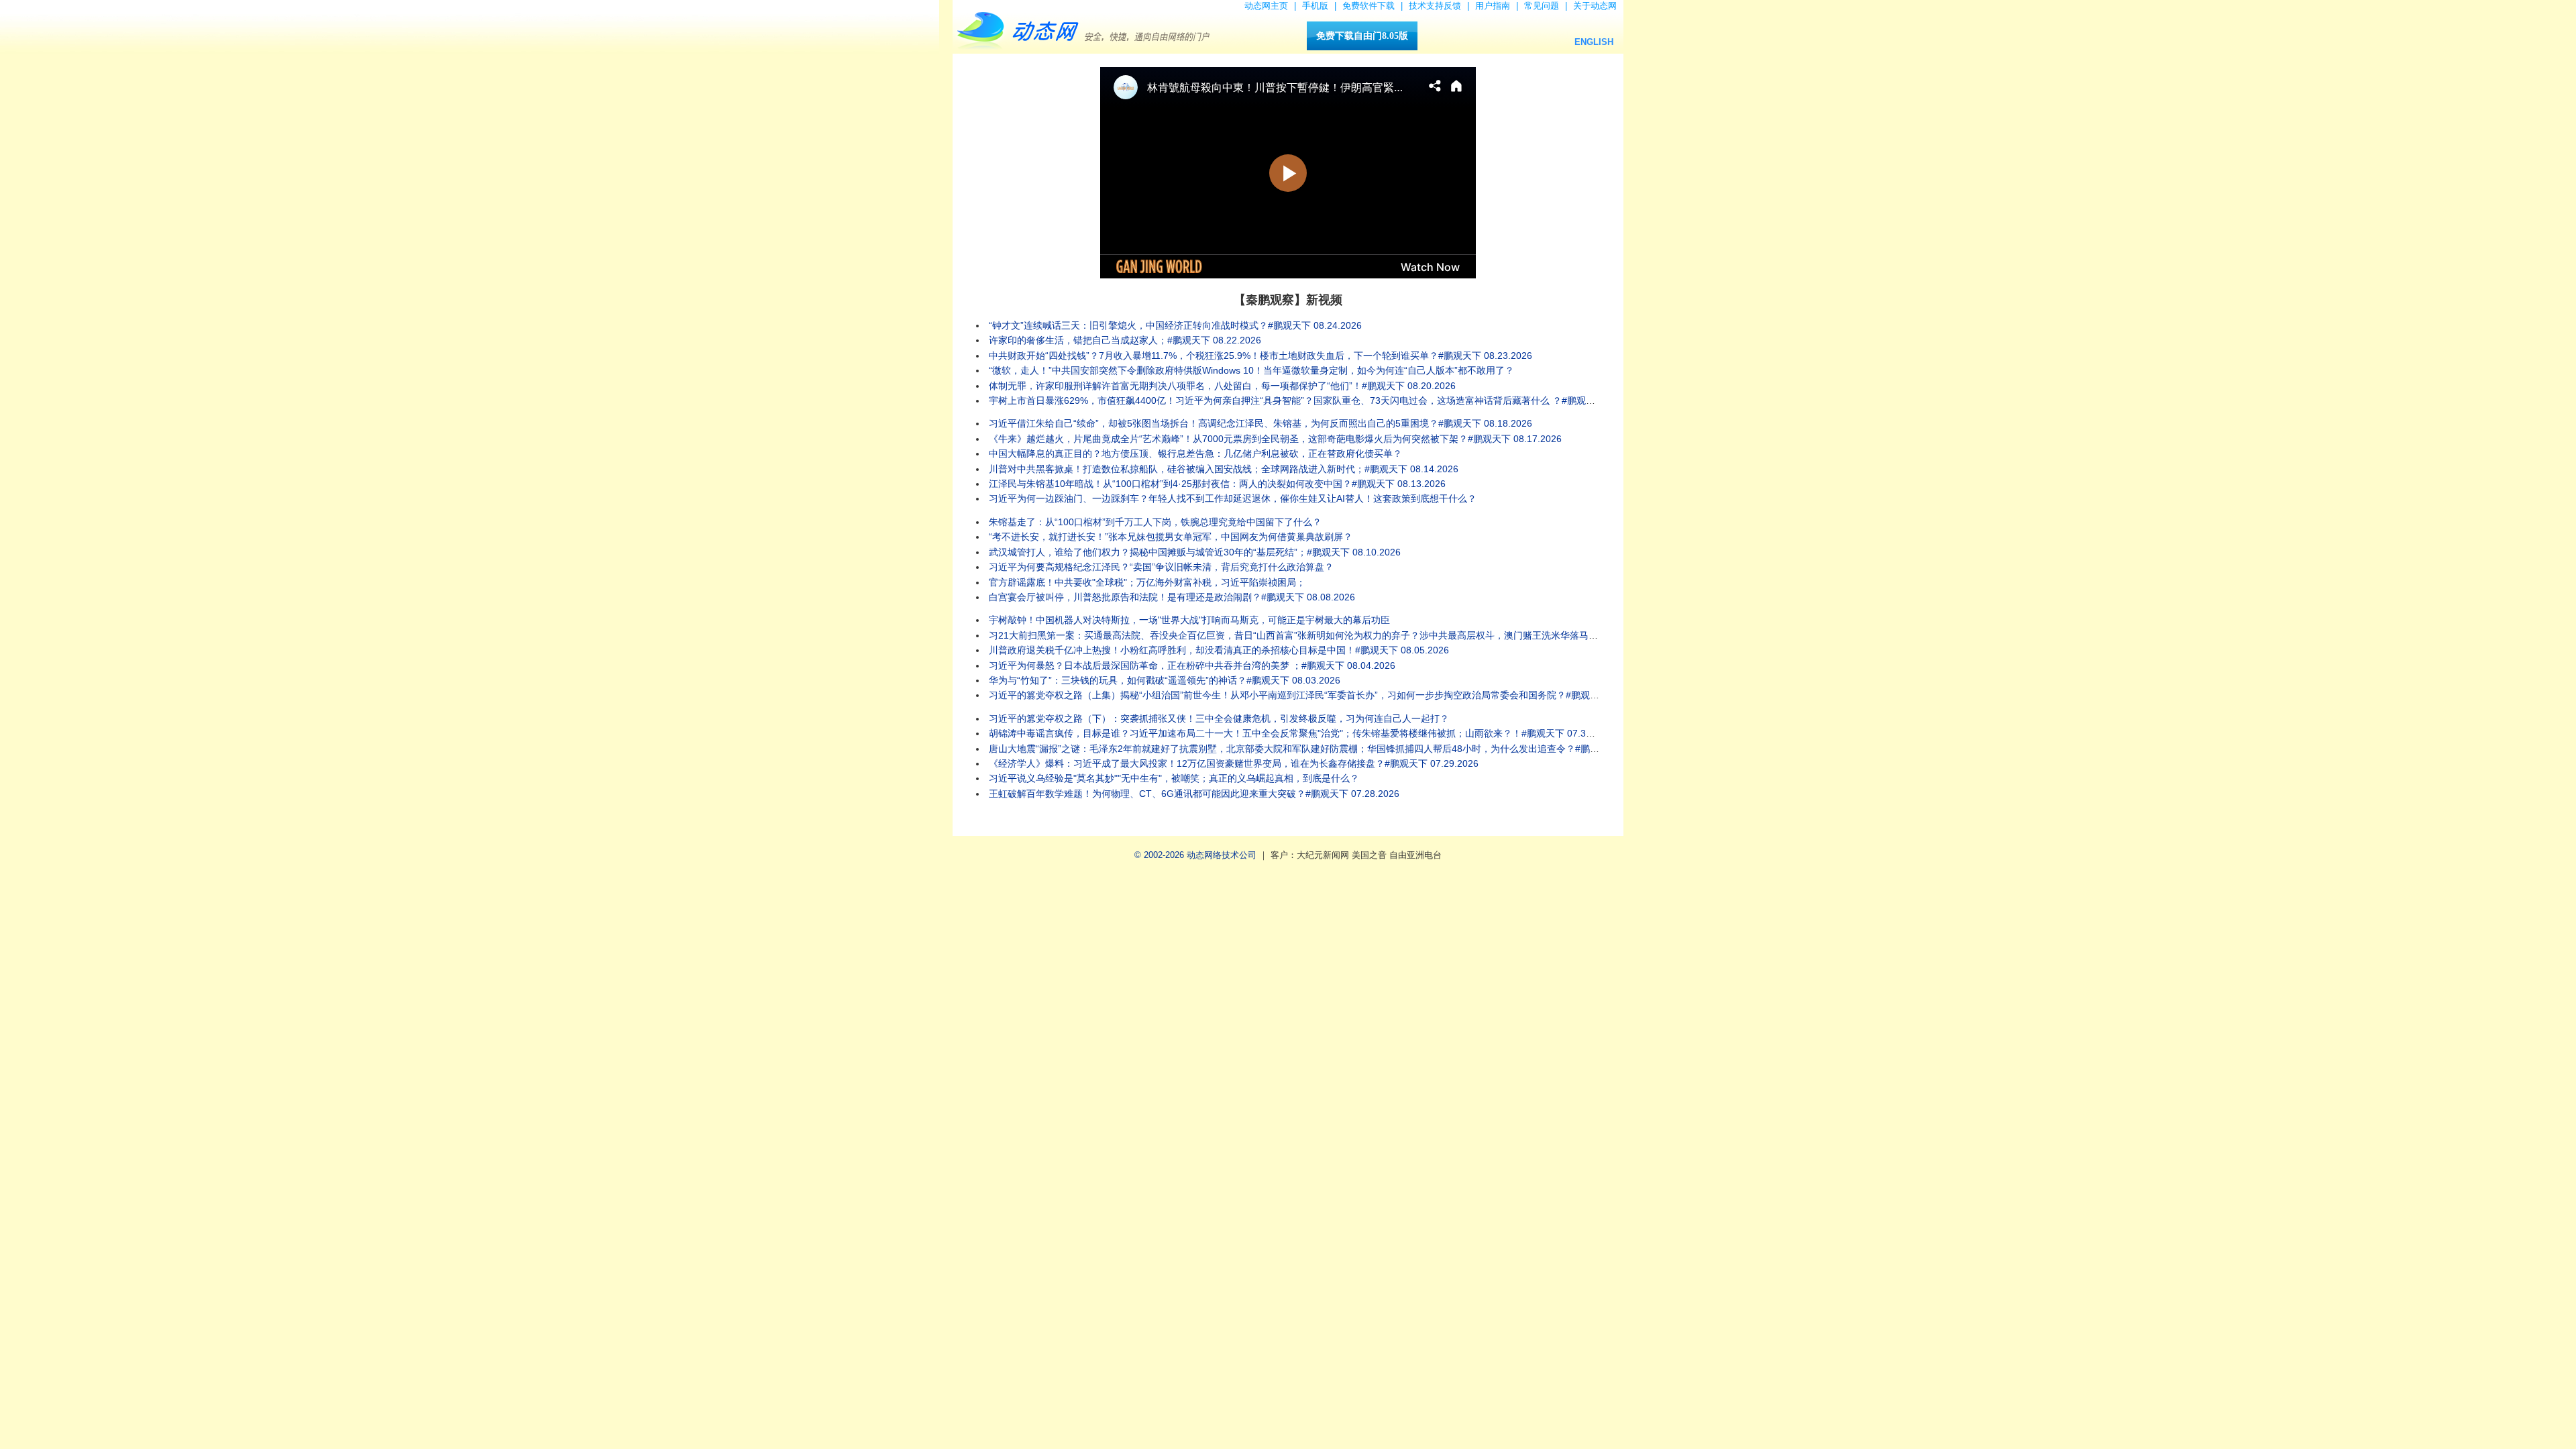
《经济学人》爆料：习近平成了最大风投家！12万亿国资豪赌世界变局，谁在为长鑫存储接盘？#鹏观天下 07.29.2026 (1234, 763)
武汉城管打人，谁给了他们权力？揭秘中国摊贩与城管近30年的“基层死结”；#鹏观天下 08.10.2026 (1195, 552)
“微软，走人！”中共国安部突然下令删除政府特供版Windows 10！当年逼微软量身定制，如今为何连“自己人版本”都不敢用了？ (1251, 370)
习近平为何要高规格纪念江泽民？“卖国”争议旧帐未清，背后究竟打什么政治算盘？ (1161, 567)
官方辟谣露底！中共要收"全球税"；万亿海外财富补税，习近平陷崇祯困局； (1147, 582)
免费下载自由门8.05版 (1362, 36)
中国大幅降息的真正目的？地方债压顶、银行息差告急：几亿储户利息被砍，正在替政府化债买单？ (1195, 453)
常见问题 (1542, 6)
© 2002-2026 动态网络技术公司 (1195, 855)
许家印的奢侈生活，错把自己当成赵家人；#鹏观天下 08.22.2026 (1125, 340)
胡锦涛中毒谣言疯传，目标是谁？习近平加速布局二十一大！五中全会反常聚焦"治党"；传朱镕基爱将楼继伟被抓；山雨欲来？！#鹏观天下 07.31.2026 (1302, 733)
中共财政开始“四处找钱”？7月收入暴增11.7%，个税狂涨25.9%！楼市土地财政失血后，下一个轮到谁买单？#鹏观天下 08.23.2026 (1260, 356)
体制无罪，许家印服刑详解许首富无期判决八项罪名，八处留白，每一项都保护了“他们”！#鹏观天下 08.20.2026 (1222, 386)
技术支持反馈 (1435, 6)
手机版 (1315, 6)
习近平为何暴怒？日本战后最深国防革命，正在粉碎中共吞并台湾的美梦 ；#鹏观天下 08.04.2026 (1192, 665)
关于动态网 (1595, 6)
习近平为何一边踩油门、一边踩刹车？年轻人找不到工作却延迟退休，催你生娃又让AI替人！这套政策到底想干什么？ (1233, 498)
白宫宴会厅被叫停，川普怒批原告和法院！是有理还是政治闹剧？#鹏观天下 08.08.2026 (1172, 597)
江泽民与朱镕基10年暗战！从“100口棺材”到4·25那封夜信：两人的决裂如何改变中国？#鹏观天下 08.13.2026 (1217, 484)
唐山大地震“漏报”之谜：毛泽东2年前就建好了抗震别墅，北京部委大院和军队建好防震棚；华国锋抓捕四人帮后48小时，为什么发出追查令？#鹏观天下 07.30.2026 (1329, 749)
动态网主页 (1266, 6)
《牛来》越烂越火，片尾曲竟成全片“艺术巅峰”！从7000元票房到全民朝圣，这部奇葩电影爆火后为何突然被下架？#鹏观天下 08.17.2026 (1275, 439)
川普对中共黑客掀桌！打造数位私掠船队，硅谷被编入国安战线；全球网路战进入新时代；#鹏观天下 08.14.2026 (1224, 469)
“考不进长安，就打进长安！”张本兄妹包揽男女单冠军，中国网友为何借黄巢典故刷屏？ (1171, 537)
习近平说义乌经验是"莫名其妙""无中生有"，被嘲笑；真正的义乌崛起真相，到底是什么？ (1174, 778)
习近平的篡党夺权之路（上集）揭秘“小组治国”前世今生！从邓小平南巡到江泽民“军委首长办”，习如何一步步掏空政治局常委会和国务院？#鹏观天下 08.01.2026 (1324, 695)
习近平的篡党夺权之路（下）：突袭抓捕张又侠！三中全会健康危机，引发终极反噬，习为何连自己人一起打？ (1219, 718)
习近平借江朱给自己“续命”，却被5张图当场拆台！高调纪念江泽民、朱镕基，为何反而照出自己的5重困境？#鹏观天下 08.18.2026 (1260, 423)
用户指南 (1493, 6)
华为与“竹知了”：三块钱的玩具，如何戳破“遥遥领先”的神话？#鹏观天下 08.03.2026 (1165, 680)
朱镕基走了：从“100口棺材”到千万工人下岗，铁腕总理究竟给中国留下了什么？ (1155, 522)
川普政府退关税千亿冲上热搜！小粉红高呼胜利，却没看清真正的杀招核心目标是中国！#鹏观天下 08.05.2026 (1219, 650)
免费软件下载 (1368, 6)
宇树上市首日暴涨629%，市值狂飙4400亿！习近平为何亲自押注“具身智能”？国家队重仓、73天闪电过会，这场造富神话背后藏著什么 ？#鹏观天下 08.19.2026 (1322, 400)
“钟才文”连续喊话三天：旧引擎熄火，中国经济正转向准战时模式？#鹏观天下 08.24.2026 (1175, 325)
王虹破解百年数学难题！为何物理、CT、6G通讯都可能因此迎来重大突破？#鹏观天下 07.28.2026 (1194, 794)
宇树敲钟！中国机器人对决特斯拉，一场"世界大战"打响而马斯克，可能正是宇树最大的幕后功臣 (1189, 620)
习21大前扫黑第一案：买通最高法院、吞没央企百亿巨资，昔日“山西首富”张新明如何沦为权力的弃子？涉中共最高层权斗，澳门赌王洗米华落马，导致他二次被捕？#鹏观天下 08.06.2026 (1378, 635)
